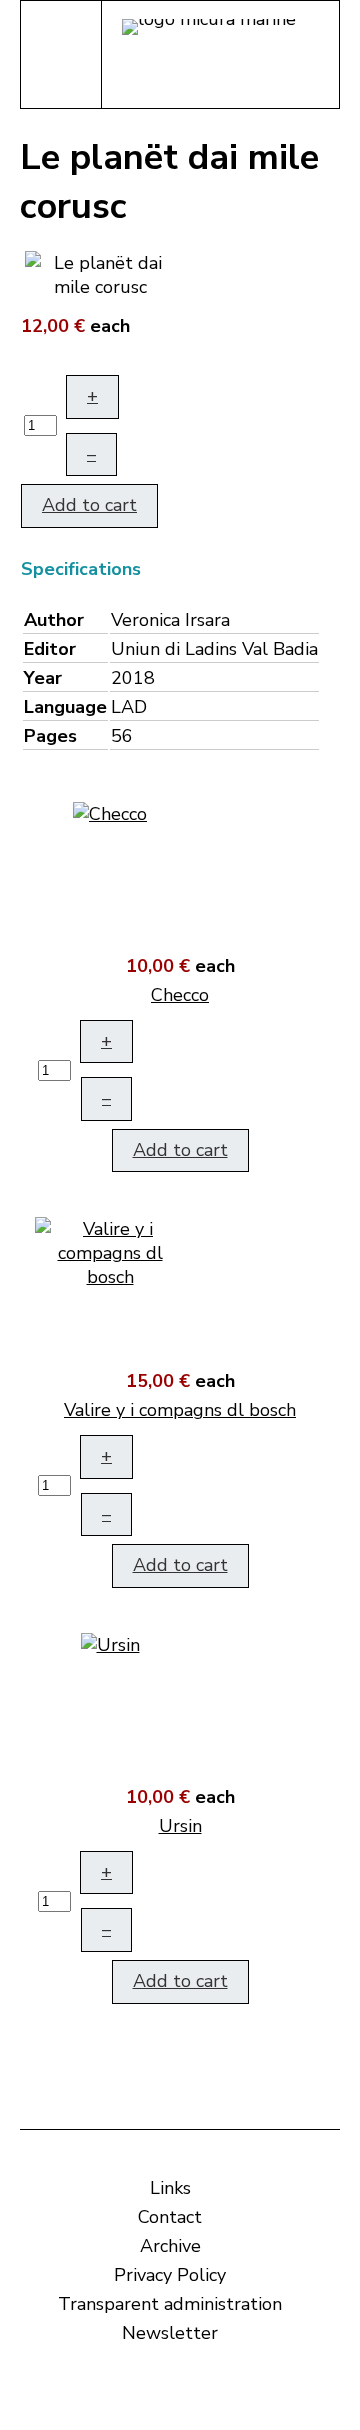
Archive (170, 2246)
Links (170, 2188)
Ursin (180, 1826)
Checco (180, 995)
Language (65, 707)
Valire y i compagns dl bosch (180, 1410)
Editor (50, 649)
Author (54, 620)
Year (43, 678)
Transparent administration (170, 2304)
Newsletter (170, 2333)
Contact (170, 2217)
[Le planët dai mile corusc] (100, 273)
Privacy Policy (170, 2275)
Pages (50, 736)
